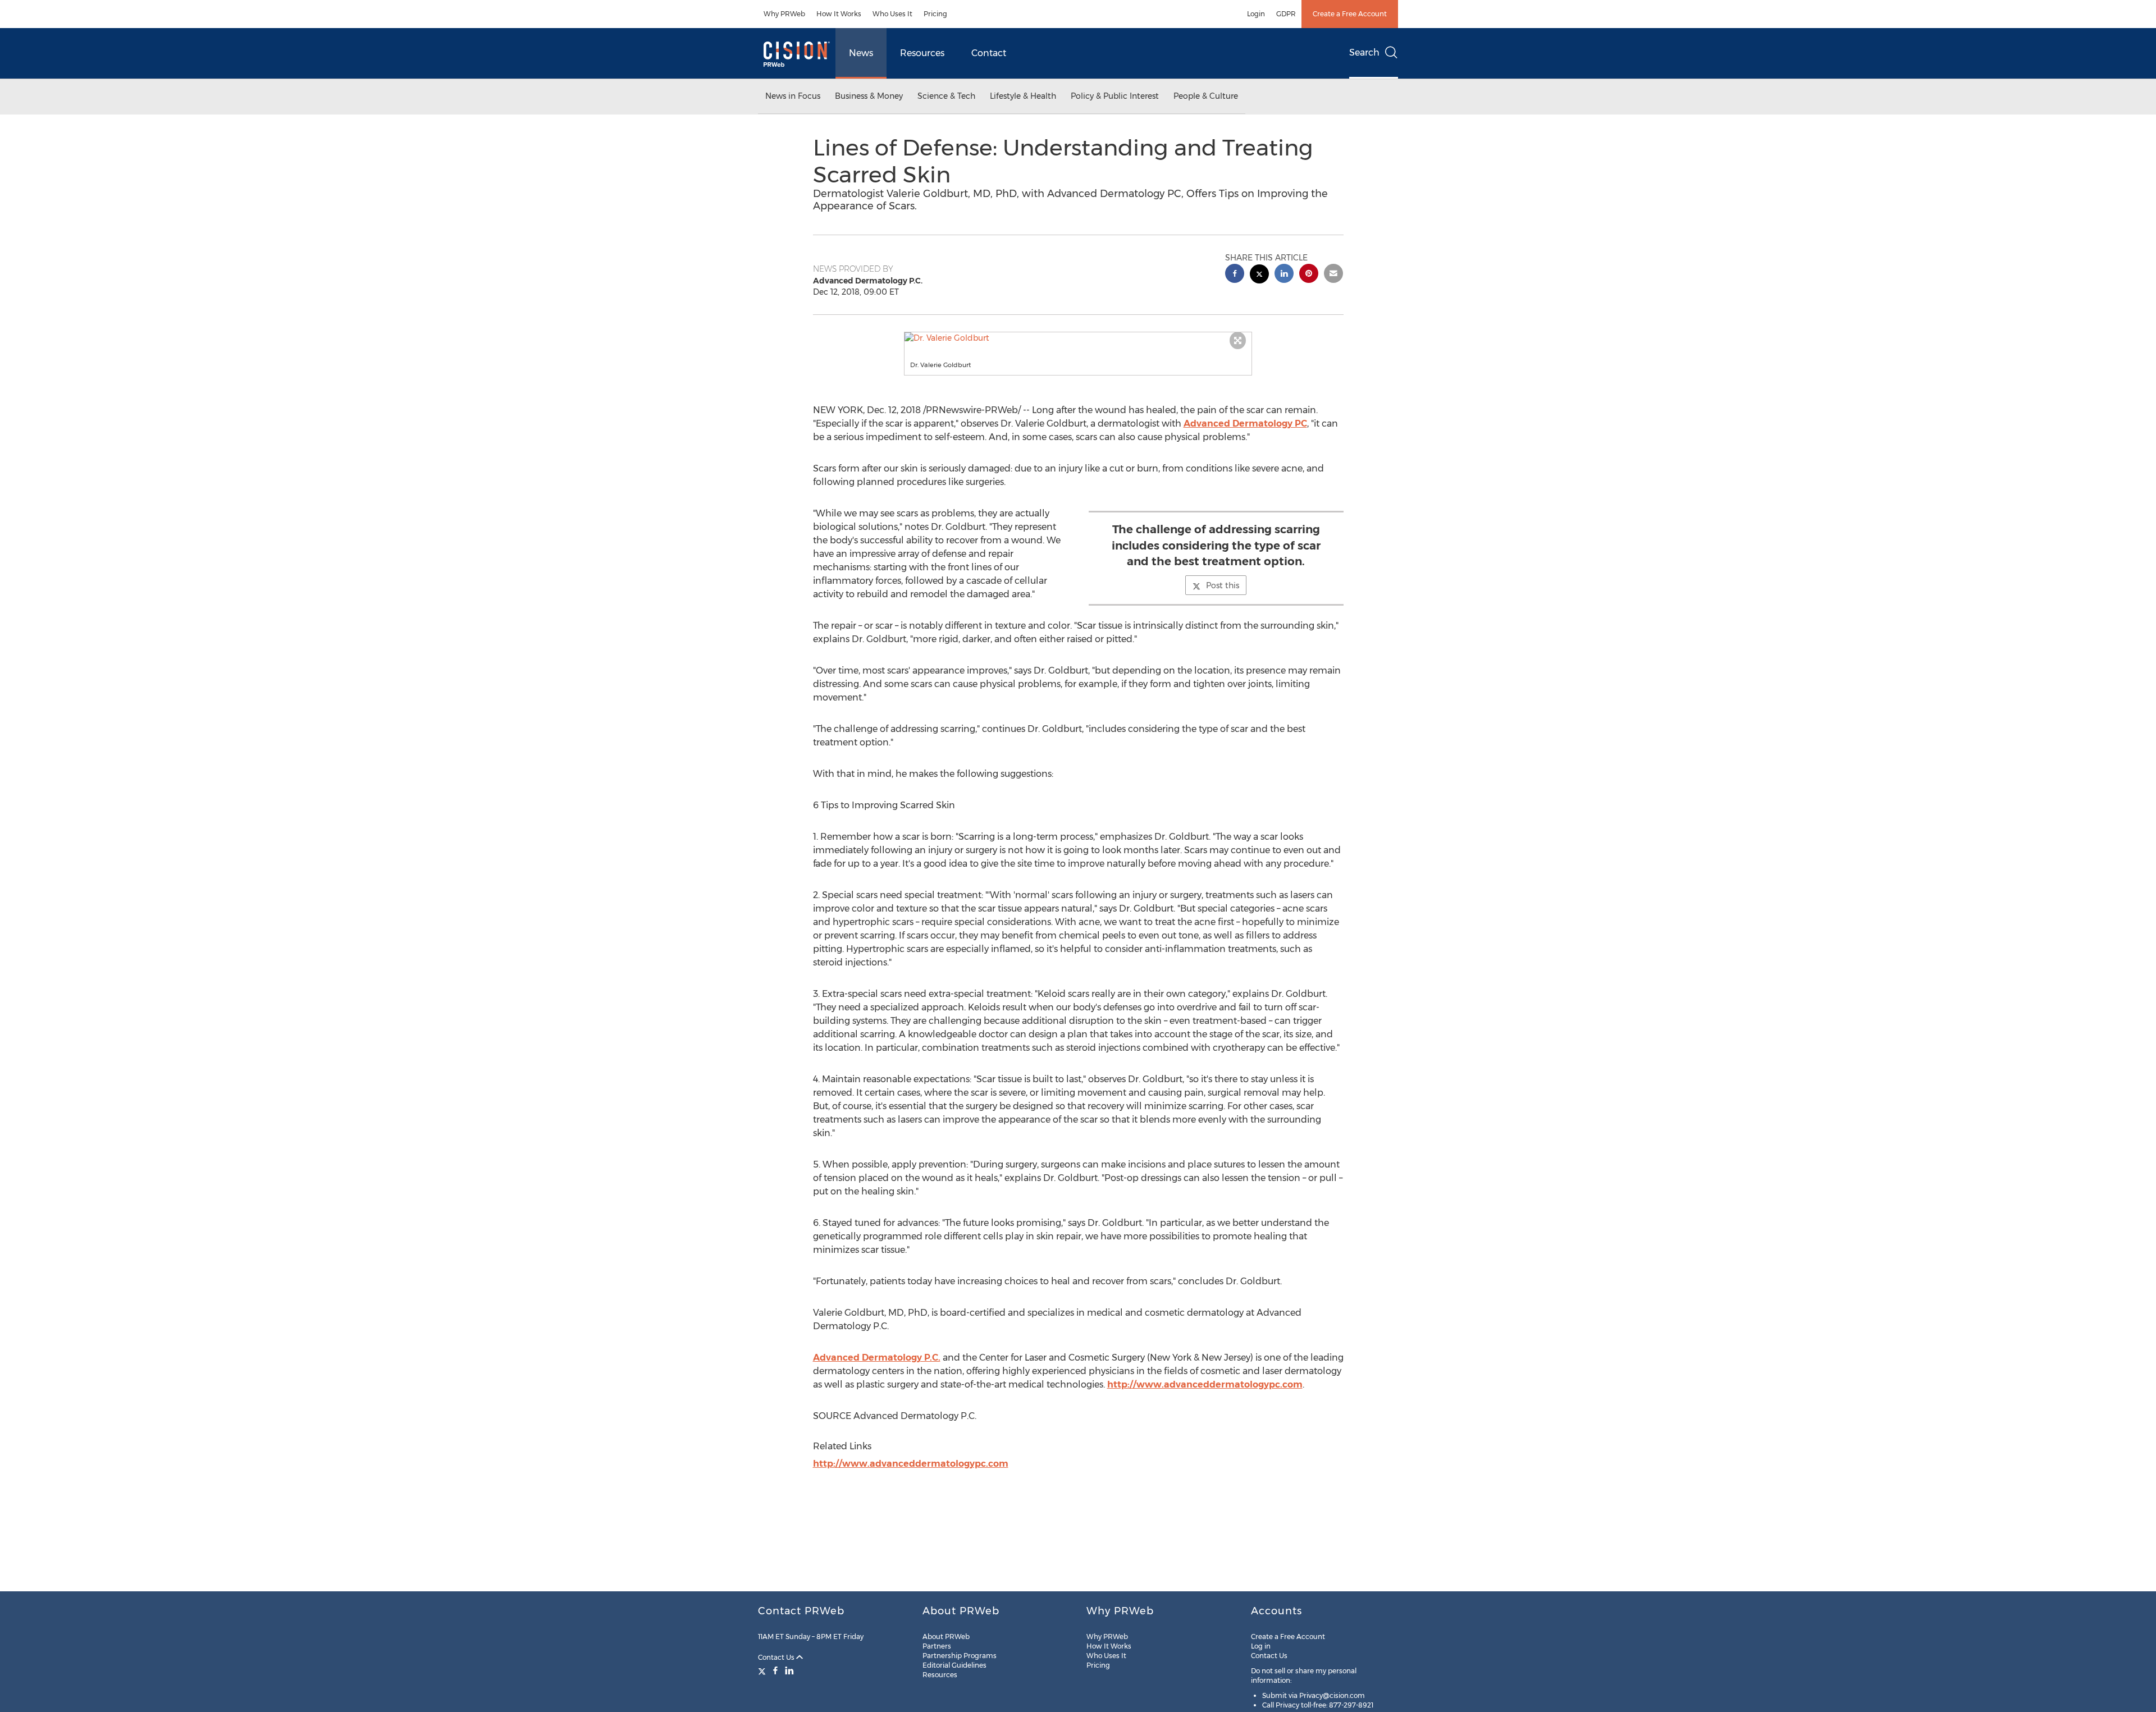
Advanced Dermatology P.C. (877, 1358)
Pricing (935, 14)
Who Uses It (892, 14)
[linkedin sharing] (1284, 275)
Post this (1223, 585)
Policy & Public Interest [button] (1115, 96)
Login (1256, 14)
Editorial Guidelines (954, 1665)
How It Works (839, 14)
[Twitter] (763, 1670)
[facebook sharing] (1235, 275)
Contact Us (777, 1657)
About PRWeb (946, 1637)
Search (1364, 52)
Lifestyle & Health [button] (1023, 96)
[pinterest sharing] (1309, 275)
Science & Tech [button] (946, 96)
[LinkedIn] (789, 1670)
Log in (1261, 1646)
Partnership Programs (960, 1656)
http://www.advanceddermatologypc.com (1205, 1384)
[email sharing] (1333, 275)
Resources (922, 53)
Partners (937, 1646)
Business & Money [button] (869, 96)
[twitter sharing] (1259, 275)
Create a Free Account (1350, 14)
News (861, 53)
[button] (1078, 338)
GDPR (1286, 14)
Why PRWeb (784, 14)
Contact (989, 53)
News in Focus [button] (793, 96)
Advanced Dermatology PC (1245, 424)
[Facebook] (775, 1670)
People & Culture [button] (1206, 96)
